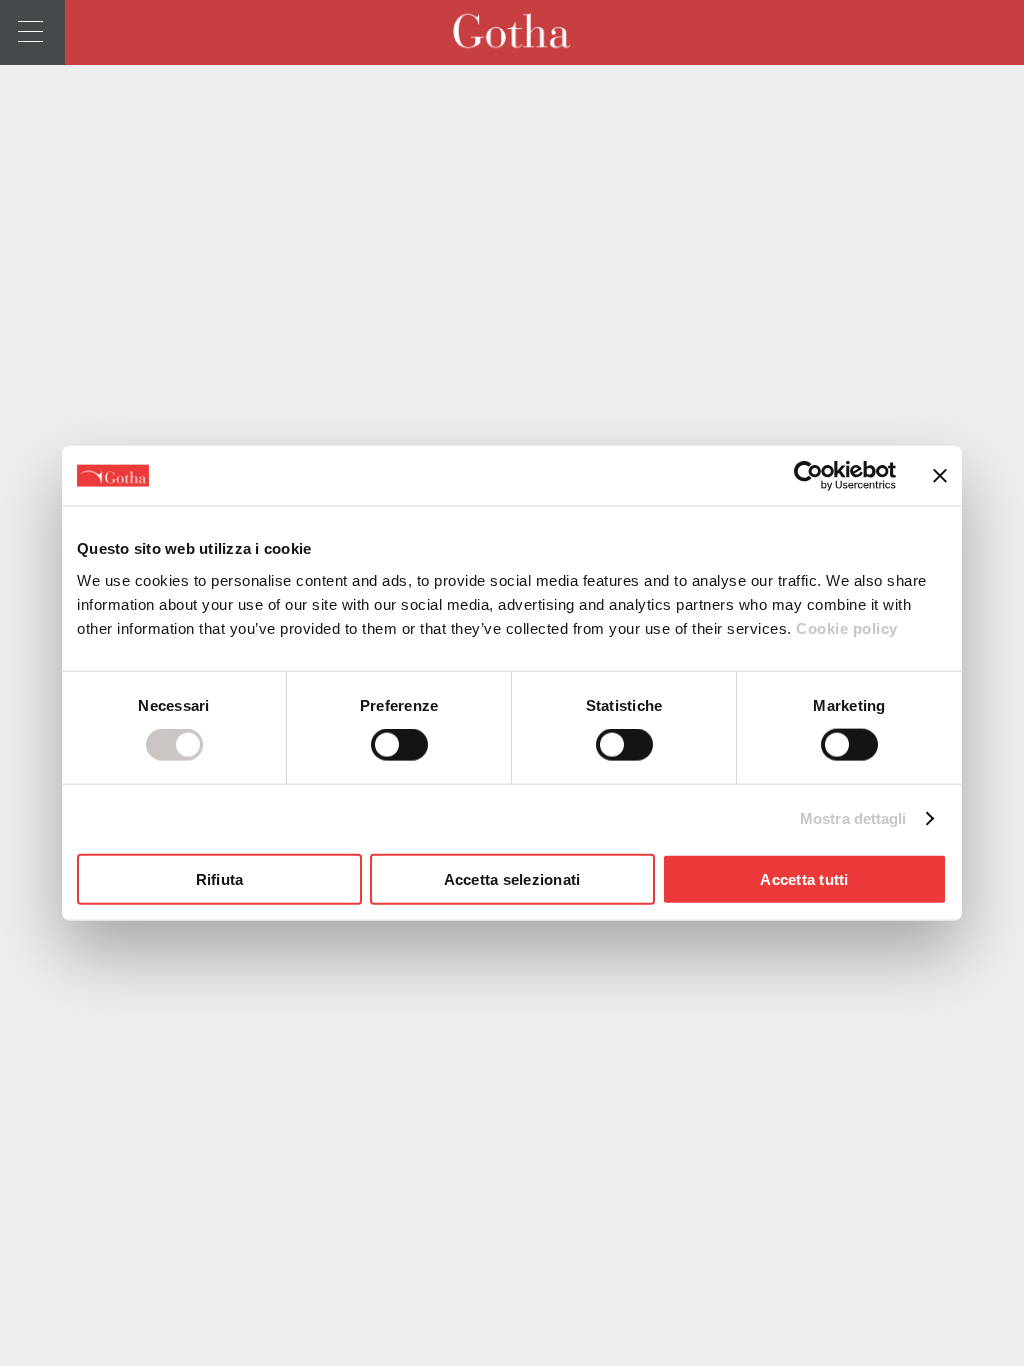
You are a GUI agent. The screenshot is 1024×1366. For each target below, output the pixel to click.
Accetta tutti (804, 878)
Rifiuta (220, 878)
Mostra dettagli (853, 818)
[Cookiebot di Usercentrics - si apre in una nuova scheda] (808, 476)
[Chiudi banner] (940, 476)
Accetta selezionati (512, 878)
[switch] (399, 745)
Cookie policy (845, 627)
